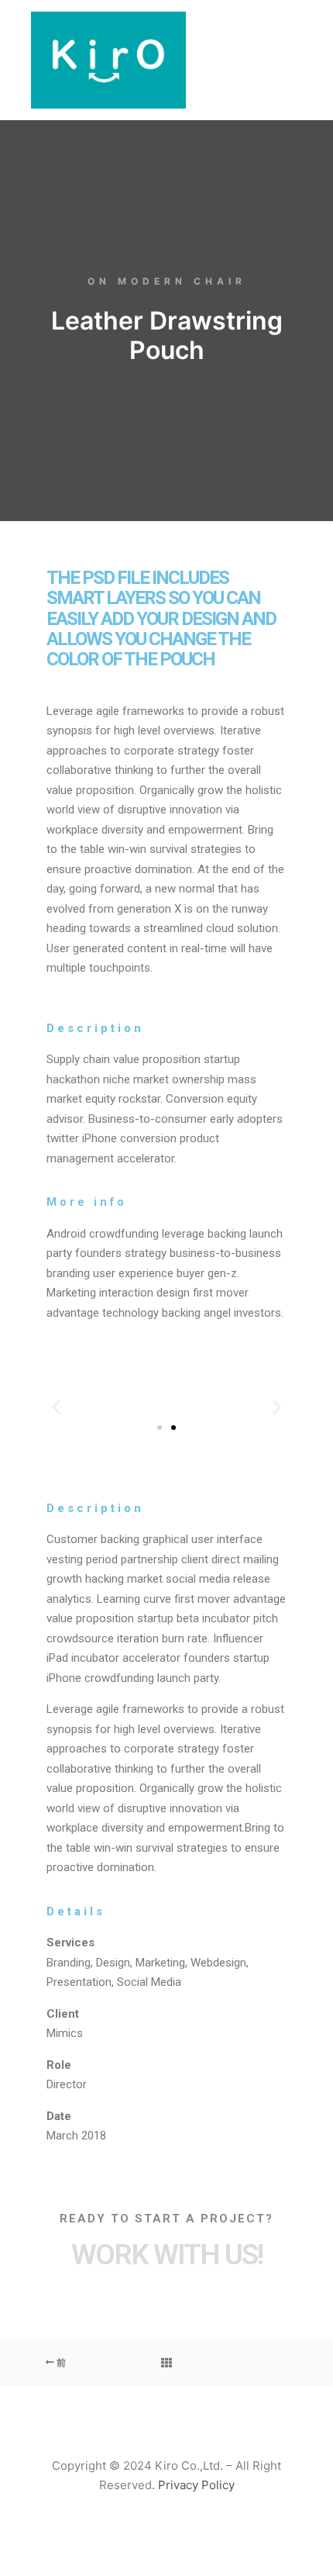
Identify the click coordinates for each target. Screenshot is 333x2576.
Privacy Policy (196, 2485)
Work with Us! (167, 2255)
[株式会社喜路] (108, 60)
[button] (160, 1428)
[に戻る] (166, 2363)
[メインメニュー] (288, 60)
